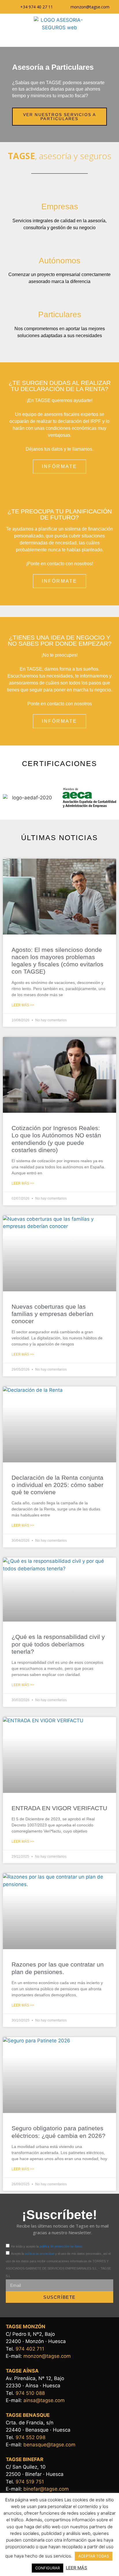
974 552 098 (30, 2437)
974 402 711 (30, 2349)
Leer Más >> (23, 1005)
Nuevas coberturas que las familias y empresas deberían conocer (52, 1314)
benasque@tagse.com (49, 2445)
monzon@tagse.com (47, 2356)
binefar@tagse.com (46, 2489)
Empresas (60, 206)
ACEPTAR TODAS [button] (94, 2556)
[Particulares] (59, 298)
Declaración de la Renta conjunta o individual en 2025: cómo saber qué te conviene (57, 1485)
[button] (59, 39)
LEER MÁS (77, 2568)
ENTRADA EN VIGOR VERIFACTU (59, 1808)
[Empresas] (59, 190)
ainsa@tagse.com (44, 2400)
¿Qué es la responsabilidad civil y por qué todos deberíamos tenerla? (58, 1644)
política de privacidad (40, 2254)
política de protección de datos (61, 2246)
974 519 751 (30, 2482)
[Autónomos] (59, 244)
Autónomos (59, 261)
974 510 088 (30, 2393)
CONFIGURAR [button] (48, 2568)
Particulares (60, 314)
